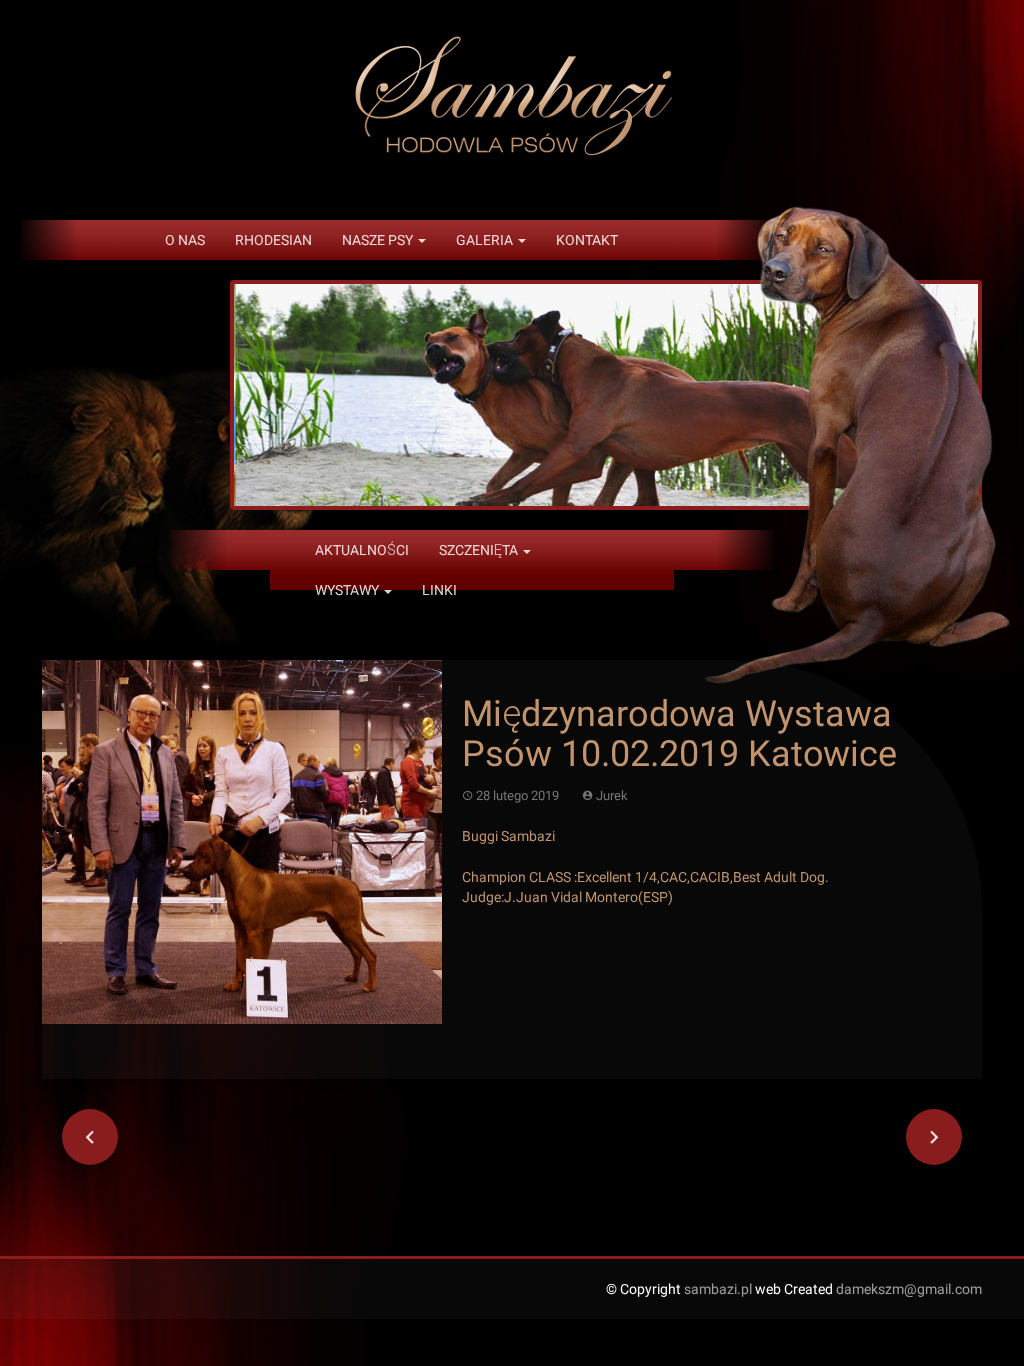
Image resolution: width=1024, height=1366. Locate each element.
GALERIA (486, 240)
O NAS (185, 240)
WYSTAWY (348, 590)
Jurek (612, 795)
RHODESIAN (273, 240)
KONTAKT (587, 240)
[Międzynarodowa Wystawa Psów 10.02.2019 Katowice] (242, 841)
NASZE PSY (379, 240)
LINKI (439, 590)
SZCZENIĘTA (480, 550)
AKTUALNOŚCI (362, 550)
